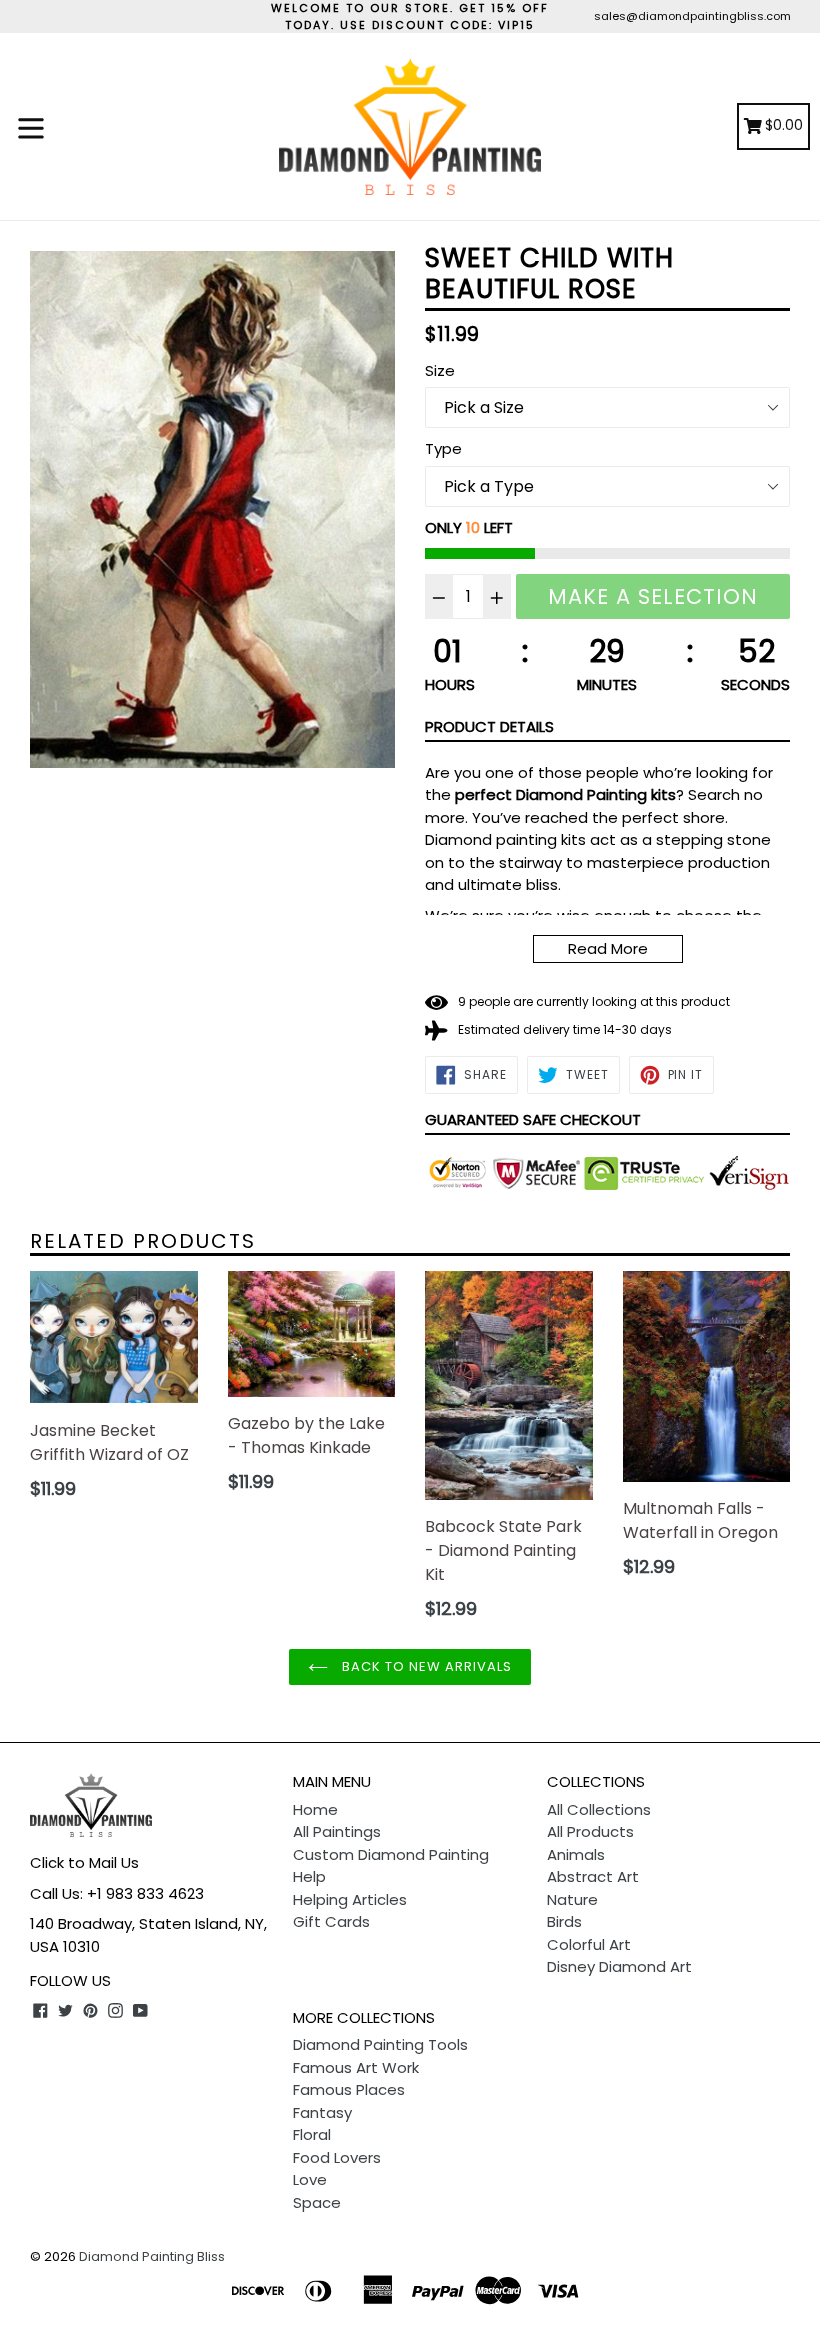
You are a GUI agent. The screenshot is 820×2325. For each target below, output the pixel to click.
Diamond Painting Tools (380, 2044)
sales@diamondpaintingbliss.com (692, 16)
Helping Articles (350, 1899)
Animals (576, 1854)
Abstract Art (593, 1876)
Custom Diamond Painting (391, 1854)
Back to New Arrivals (425, 1666)
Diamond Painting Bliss (152, 2256)
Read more (608, 948)
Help (309, 1876)
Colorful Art (589, 1944)
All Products (590, 1831)
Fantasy (322, 2112)
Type (443, 448)
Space (317, 2202)
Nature (572, 1899)
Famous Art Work (356, 2067)
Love (310, 2179)
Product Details (489, 726)
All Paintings (337, 1831)
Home (315, 1809)
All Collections (599, 1809)
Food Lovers (337, 2157)
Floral (312, 2134)
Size (440, 370)
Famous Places (349, 2089)
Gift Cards (331, 1921)
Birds (564, 1921)
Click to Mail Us (84, 1862)
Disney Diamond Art (619, 1966)
